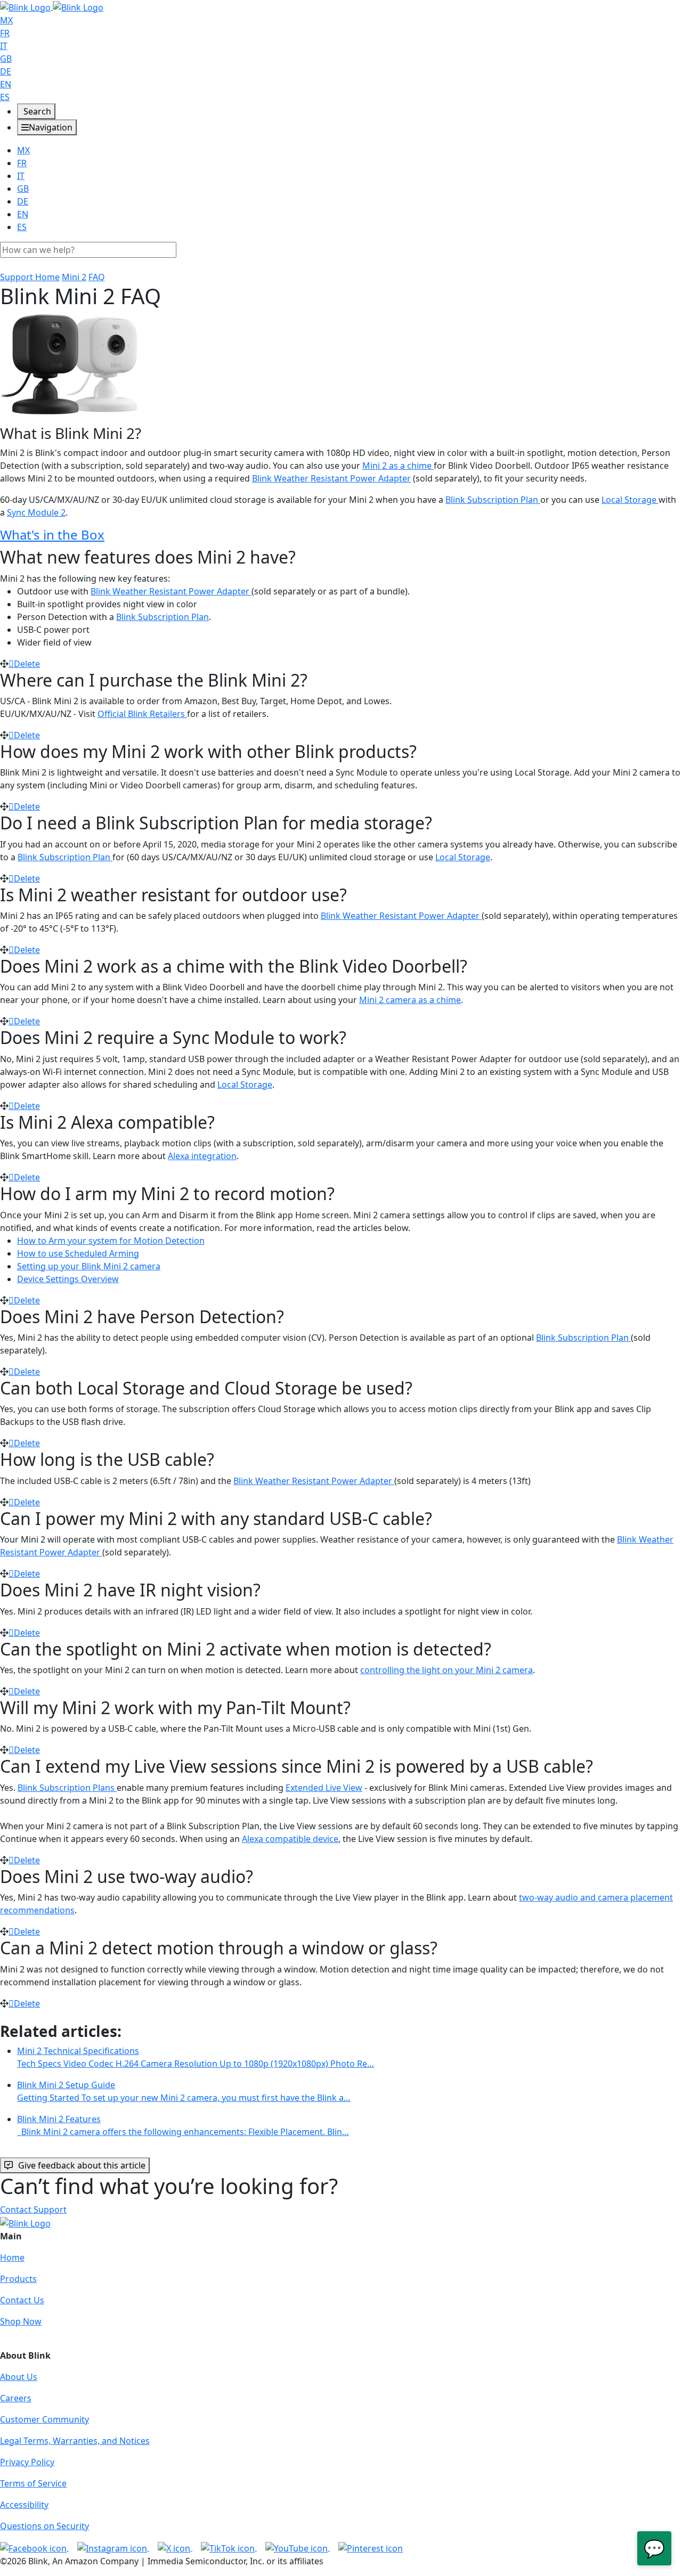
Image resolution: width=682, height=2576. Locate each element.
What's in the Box (52, 535)
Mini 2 (74, 277)
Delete (27, 664)
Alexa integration (202, 1156)
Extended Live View (324, 1788)
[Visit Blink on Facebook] (34, 2547)
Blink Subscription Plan (493, 500)
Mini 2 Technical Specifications (196, 2057)
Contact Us (22, 2300)
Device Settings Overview (68, 1279)
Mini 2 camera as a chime (410, 1000)
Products (18, 2279)
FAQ (97, 277)
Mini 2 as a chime (398, 466)
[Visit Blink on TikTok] (229, 2547)
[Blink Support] (52, 6)
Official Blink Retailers (142, 714)
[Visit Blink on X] (175, 2547)
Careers (16, 2398)
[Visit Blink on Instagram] (113, 2547)
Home (12, 2257)
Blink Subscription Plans (67, 1788)
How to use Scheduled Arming (78, 1253)
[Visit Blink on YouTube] (298, 2547)
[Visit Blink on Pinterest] (371, 2547)
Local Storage (630, 500)
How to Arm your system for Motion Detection (111, 1241)
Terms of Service (33, 2483)
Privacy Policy (27, 2462)
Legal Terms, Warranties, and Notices (75, 2441)
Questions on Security (44, 2526)
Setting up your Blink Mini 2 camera (89, 1266)
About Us (19, 2377)
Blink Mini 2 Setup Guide (184, 2091)
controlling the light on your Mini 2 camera (446, 1670)
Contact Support (33, 2210)
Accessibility (24, 2505)
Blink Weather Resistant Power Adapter (331, 478)
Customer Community (44, 2419)
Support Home (30, 277)
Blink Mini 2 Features (183, 2125)
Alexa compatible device (290, 1839)
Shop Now (21, 2321)
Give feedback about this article (82, 2165)
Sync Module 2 (36, 512)
